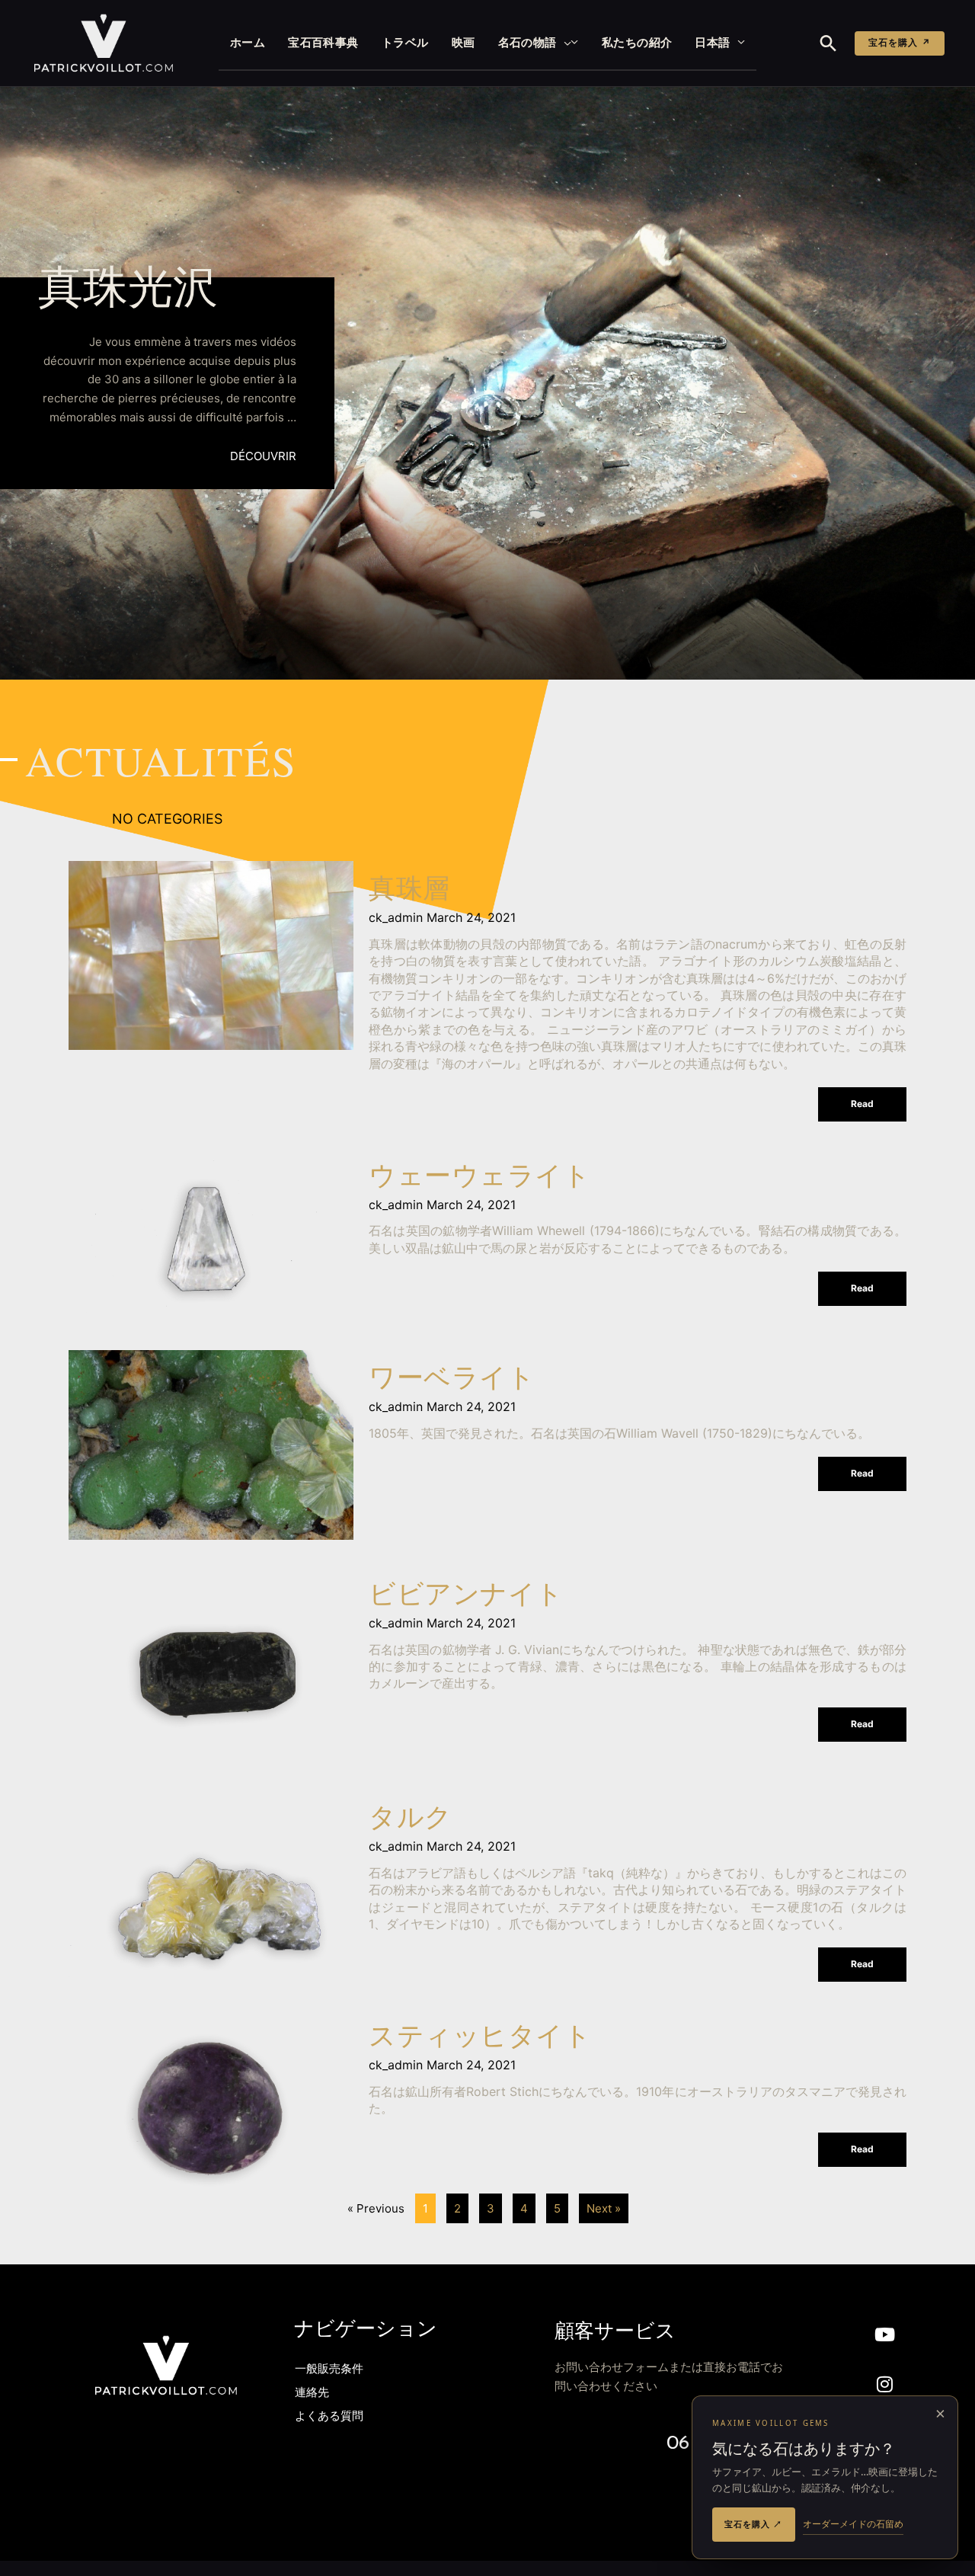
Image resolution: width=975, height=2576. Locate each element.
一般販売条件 (329, 2370)
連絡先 (312, 2394)
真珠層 (409, 891)
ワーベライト (452, 1380)
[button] (564, 43)
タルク (411, 1820)
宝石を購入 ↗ (900, 43)
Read (862, 1104)
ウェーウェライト (480, 1178)
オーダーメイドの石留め (853, 2524)
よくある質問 (329, 2417)
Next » (604, 2208)
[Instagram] (885, 2384)
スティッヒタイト (480, 2038)
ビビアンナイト (466, 1597)
